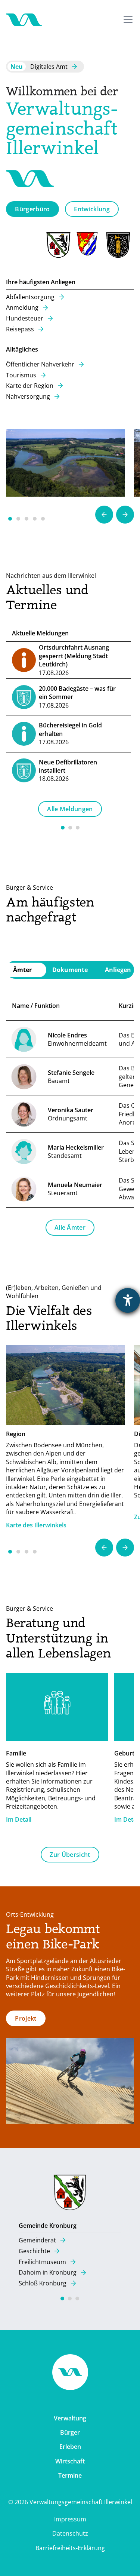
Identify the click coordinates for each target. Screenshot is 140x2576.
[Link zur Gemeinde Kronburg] (59, 245)
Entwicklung (92, 209)
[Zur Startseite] (24, 20)
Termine (70, 2475)
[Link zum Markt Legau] (119, 245)
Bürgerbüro (32, 209)
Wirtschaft (70, 2461)
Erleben (70, 2447)
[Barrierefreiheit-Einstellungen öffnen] (128, 1300)
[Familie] (57, 1709)
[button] (127, 20)
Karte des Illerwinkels (36, 1525)
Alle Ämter (70, 1227)
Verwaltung (70, 2418)
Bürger (70, 2432)
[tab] (70, 970)
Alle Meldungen (70, 809)
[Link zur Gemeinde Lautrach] (89, 245)
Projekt (26, 2018)
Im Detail (19, 1819)
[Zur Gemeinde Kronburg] (70, 2194)
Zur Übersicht (70, 1855)
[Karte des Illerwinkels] (66, 1385)
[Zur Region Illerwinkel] (66, 463)
